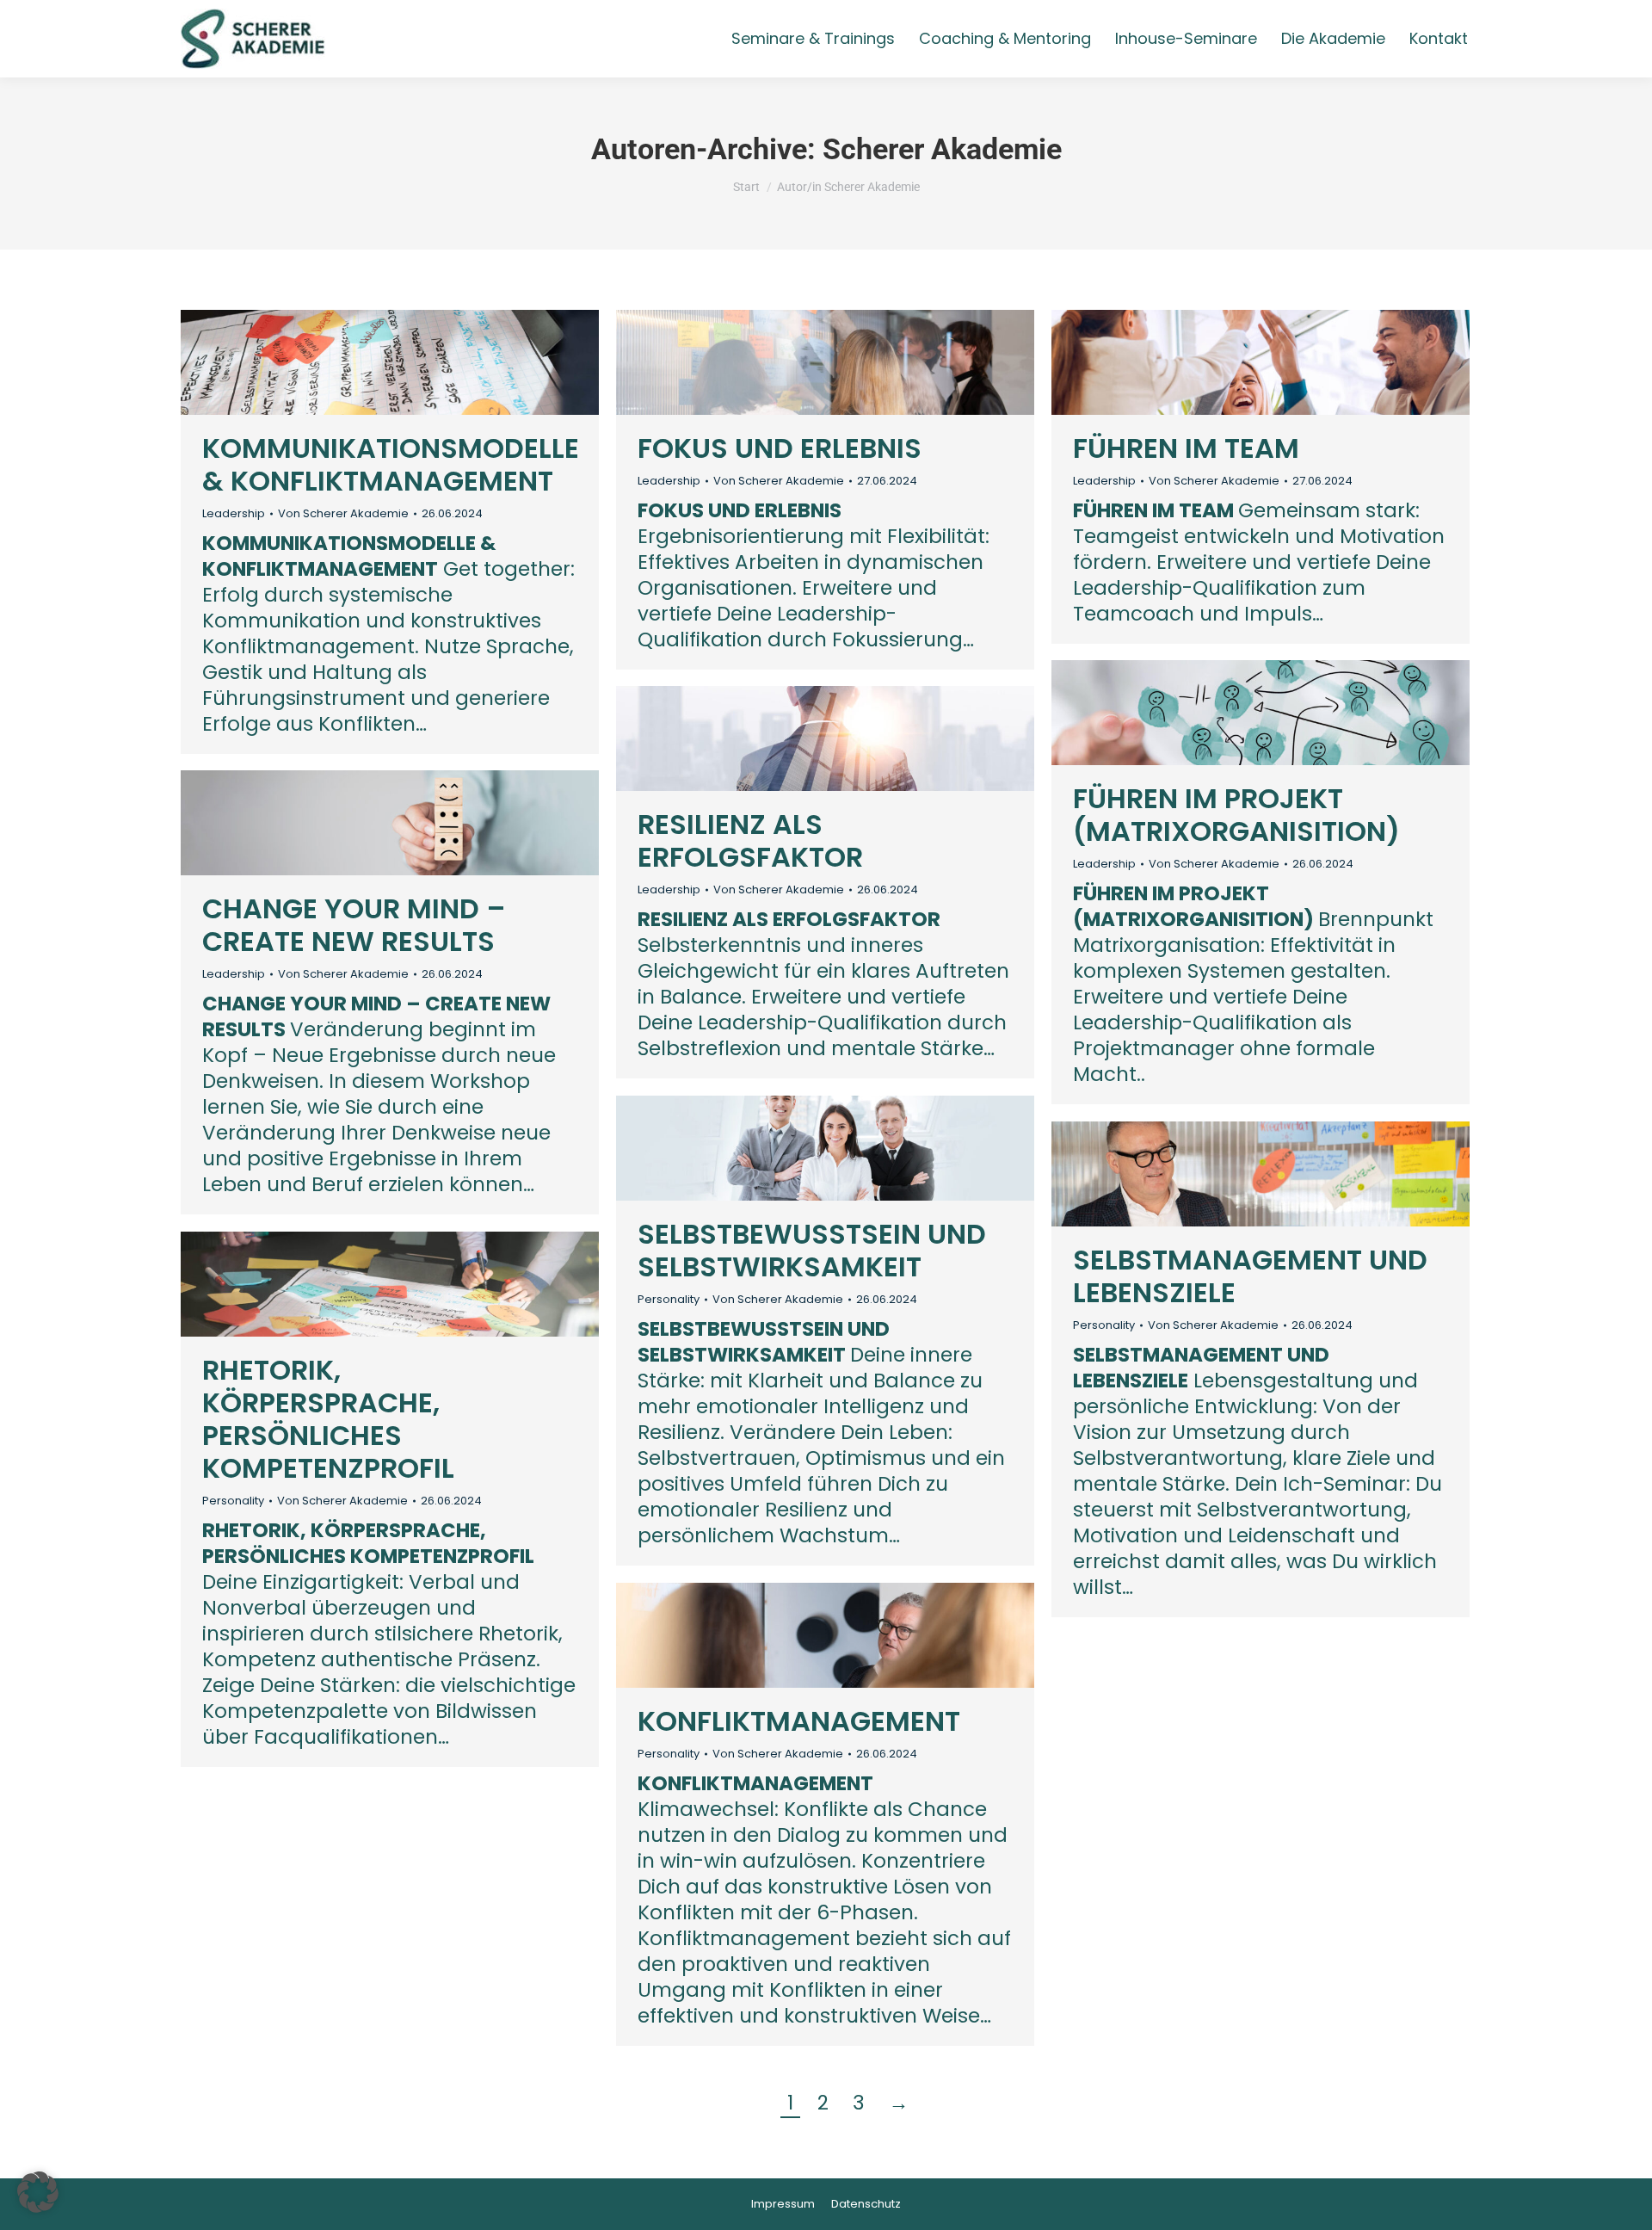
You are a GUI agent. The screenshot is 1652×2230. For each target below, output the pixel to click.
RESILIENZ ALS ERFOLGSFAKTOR (750, 840)
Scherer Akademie (942, 149)
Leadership (234, 513)
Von (343, 514)
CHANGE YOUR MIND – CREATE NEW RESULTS (354, 925)
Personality (669, 1299)
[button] (38, 2192)
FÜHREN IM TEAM (1186, 448)
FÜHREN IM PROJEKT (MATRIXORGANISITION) (1236, 815)
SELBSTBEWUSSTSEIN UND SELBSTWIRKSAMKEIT (812, 1250)
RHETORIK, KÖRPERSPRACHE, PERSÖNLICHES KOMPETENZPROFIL (328, 1419)
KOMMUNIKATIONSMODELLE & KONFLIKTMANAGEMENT (391, 464)
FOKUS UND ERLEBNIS (780, 448)
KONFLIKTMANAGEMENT (799, 1721)
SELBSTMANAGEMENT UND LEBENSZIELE (1250, 1276)
